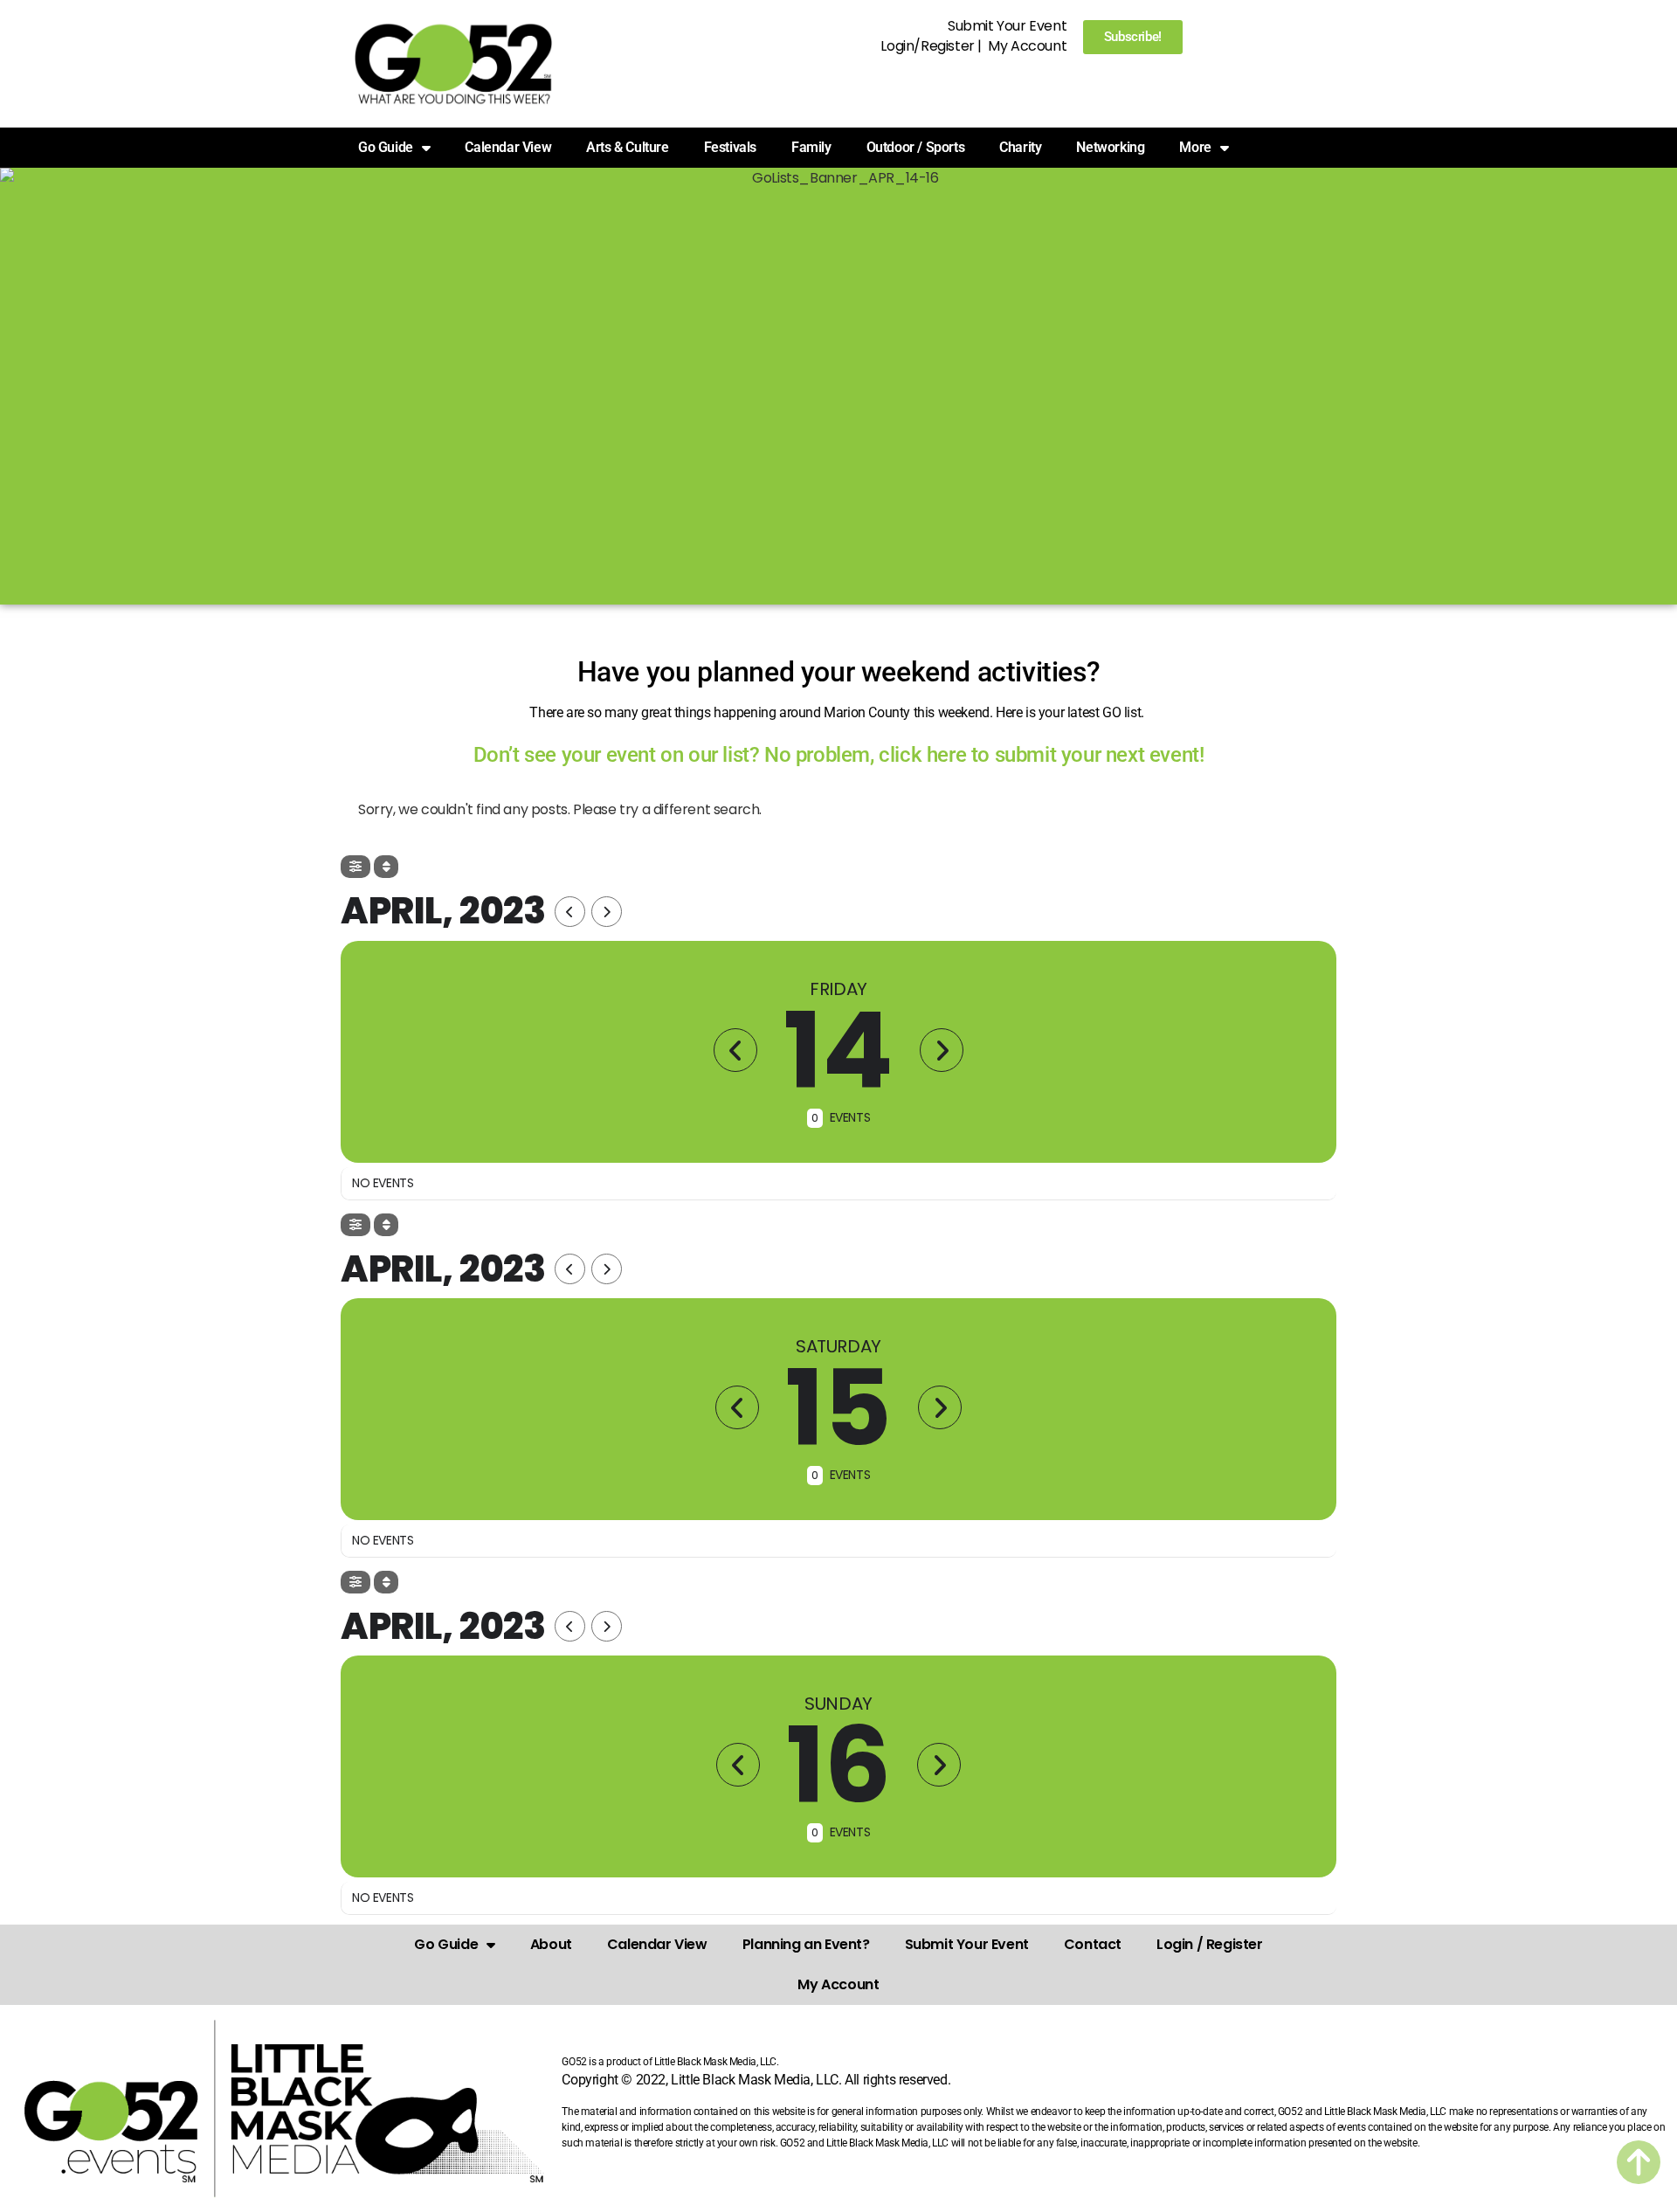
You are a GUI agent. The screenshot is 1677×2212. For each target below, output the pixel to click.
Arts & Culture (627, 147)
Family (811, 147)
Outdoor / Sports (916, 147)
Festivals (730, 147)
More (1195, 147)
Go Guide (446, 1944)
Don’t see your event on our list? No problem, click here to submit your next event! (839, 755)
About (551, 1944)
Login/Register (927, 46)
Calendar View (508, 147)
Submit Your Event (1007, 26)
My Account (1027, 46)
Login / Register (1210, 1944)
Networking (1110, 147)
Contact (1093, 1944)
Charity (1020, 147)
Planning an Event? (806, 1944)
